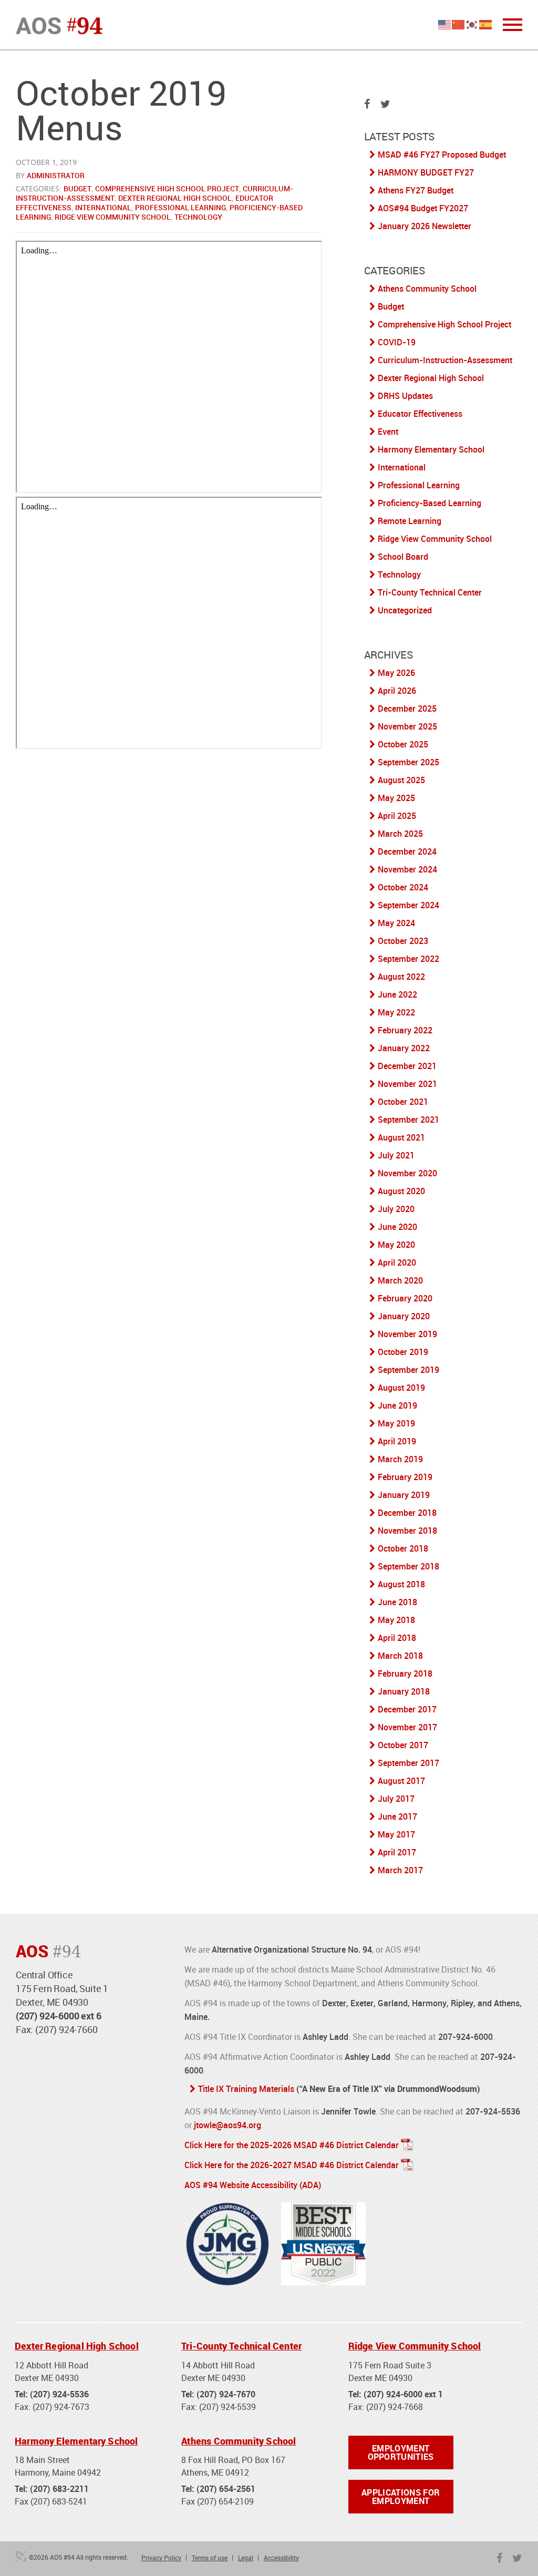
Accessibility (281, 2558)
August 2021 (401, 1137)
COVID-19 (397, 342)
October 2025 (403, 744)
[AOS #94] (59, 25)
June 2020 (397, 1227)
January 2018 (404, 1691)
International (103, 207)
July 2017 (396, 1799)
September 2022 (408, 959)
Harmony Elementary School (431, 449)
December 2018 (407, 1513)
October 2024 (403, 887)
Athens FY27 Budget (416, 190)
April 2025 (397, 816)
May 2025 (396, 798)
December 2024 (407, 851)
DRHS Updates (405, 396)
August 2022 (401, 977)
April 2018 (397, 1638)
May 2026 (396, 673)
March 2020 (400, 1280)
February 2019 (405, 1477)
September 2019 (408, 1370)
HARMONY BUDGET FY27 (426, 172)
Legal (246, 2558)
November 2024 (407, 869)
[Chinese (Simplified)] (459, 24)
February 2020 (405, 1298)
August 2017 (401, 1781)
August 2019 (401, 1388)
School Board (403, 557)
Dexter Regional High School (175, 198)
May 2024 (396, 923)
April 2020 (397, 1263)
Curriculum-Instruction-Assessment (445, 360)
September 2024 (408, 905)
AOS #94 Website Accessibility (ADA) (253, 2185)
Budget (77, 188)
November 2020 (407, 1173)
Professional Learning (180, 207)
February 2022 (405, 1030)
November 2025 (407, 726)
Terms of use (210, 2558)
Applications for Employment (401, 2497)
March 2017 (400, 1870)
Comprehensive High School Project (167, 188)
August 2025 (401, 780)
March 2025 (400, 834)
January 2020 (404, 1316)
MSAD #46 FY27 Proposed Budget (442, 155)
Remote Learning (410, 521)
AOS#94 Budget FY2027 (423, 208)
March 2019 (400, 1459)
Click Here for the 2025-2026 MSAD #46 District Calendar (292, 2145)
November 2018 (407, 1531)
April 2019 (397, 1441)
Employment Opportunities (401, 2452)
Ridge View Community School (113, 217)
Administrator (56, 175)
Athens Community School (427, 289)
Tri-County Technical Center (430, 592)
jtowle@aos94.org (227, 2125)
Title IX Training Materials (246, 2089)
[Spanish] (486, 24)
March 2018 (400, 1656)
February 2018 (405, 1674)
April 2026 (397, 691)
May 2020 (396, 1245)
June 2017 (397, 1816)
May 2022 (396, 1012)
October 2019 (403, 1352)
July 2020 (396, 1209)
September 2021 (408, 1120)
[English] (445, 24)
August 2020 (401, 1191)
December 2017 (407, 1709)
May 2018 (396, 1620)
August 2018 (401, 1584)
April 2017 (397, 1852)
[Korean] (472, 24)
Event (388, 432)
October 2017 (403, 1745)
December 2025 (407, 709)
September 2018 (408, 1566)
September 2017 (408, 1763)
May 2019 (396, 1423)
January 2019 (404, 1495)
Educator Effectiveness (420, 414)
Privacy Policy (161, 2558)
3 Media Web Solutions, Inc (21, 2557)
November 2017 (407, 1727)
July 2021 (396, 1155)
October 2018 (403, 1548)
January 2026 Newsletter (425, 226)
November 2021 (407, 1084)
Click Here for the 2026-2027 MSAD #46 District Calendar (292, 2165)
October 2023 (403, 941)
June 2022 (397, 994)
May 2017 (396, 1834)
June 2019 (397, 1405)
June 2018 (397, 1602)
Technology (198, 217)
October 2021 (403, 1102)
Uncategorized (405, 610)
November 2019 (407, 1334)
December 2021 (407, 1066)
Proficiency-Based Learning (430, 503)
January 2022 (404, 1048)
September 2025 (408, 762)
